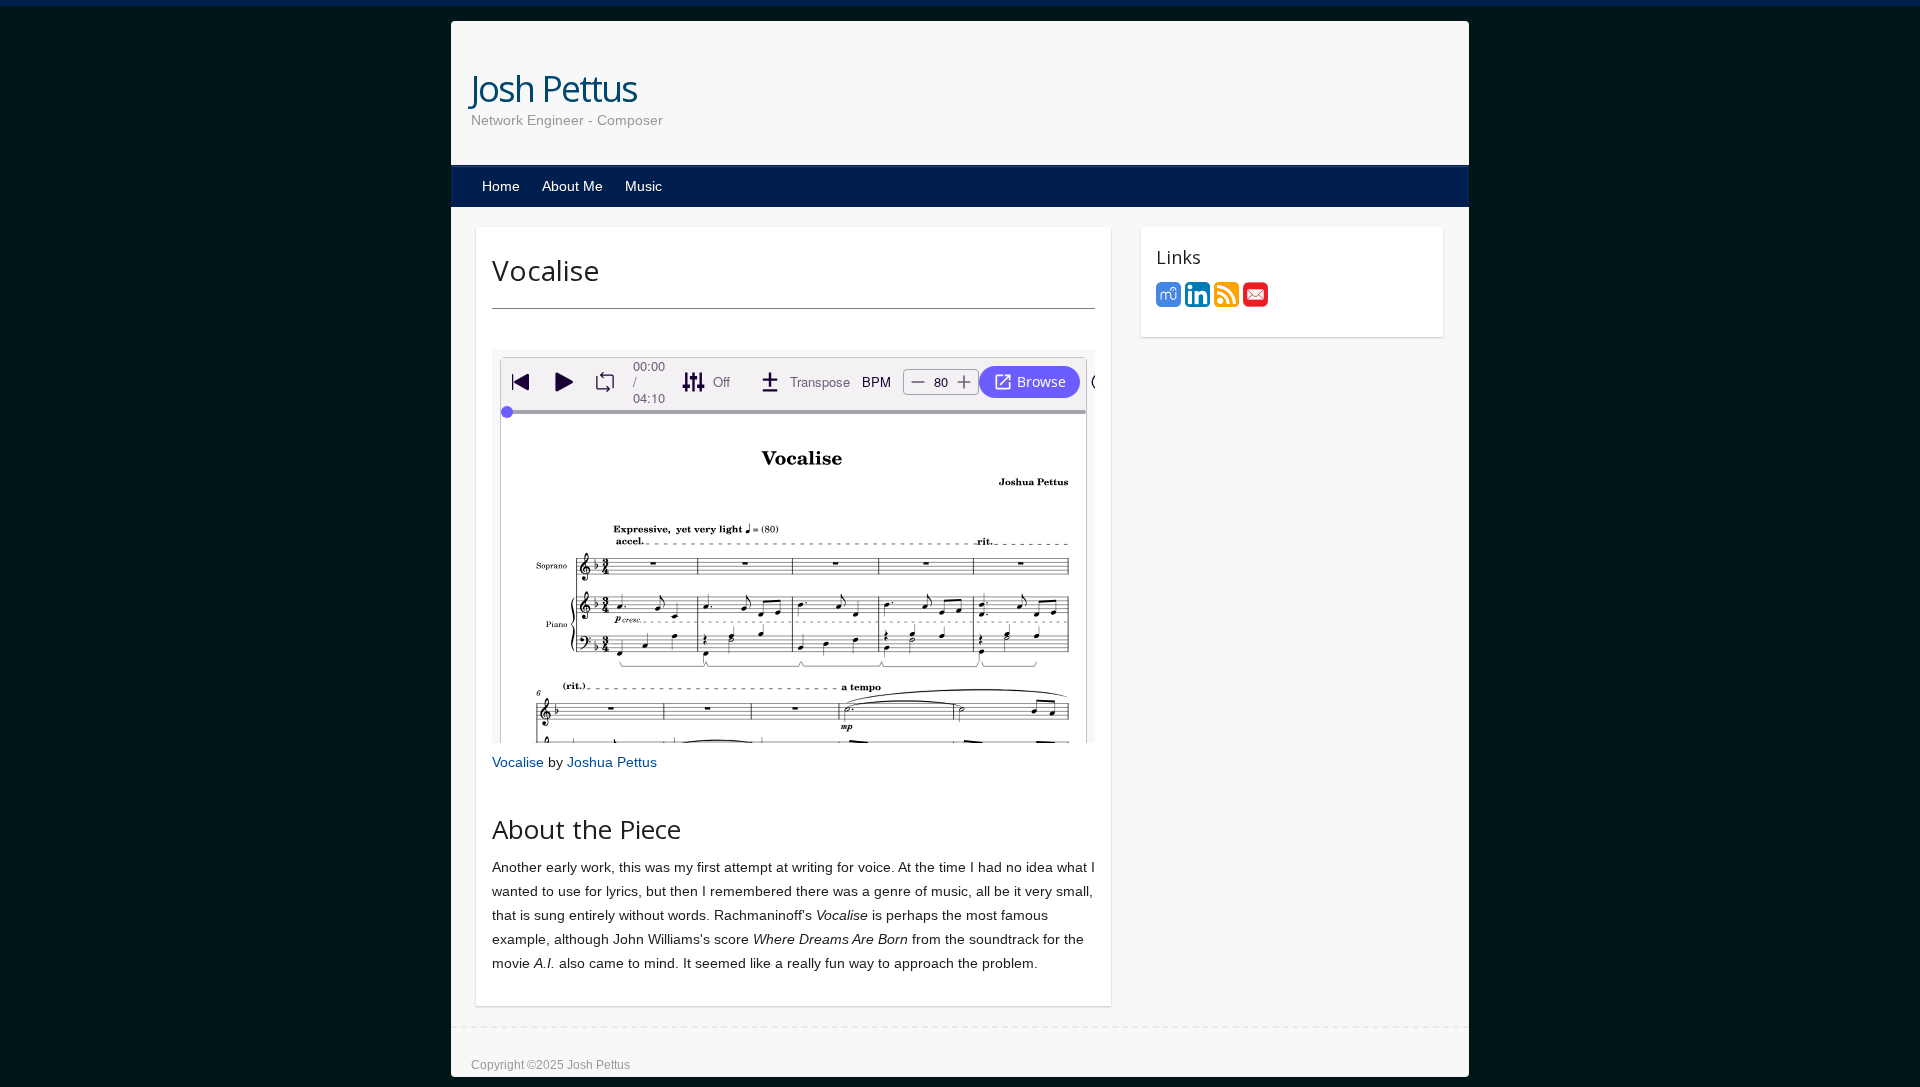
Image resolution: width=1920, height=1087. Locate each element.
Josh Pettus (554, 89)
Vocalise (518, 762)
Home (501, 186)
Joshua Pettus (612, 762)
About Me (572, 186)
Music (643, 186)
